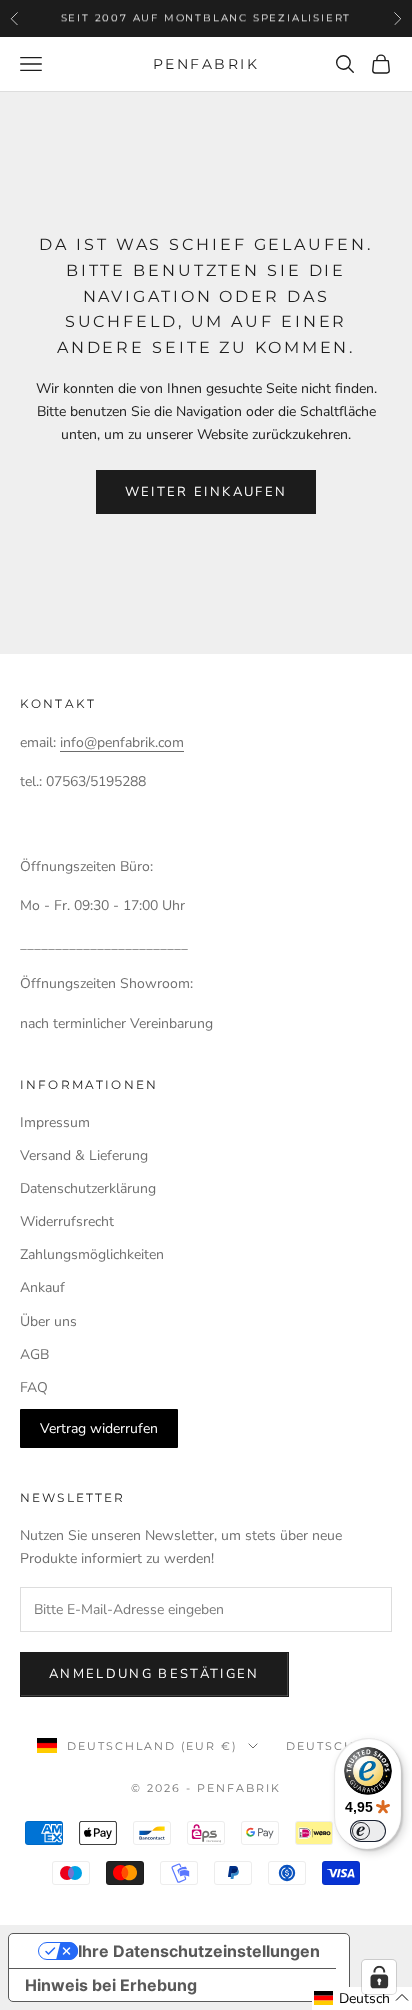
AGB (34, 1354)
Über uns (48, 1321)
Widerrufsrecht (67, 1221)
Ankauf (42, 1287)
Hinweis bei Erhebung (111, 1985)
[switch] (368, 1831)
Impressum (55, 1122)
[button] (362, 1998)
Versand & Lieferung (84, 1155)
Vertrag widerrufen (99, 1428)
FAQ (34, 1387)
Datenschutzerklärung (88, 1188)
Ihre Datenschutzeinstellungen (199, 1951)
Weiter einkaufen (206, 492)
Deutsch (320, 1746)
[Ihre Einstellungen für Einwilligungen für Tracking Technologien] (379, 1977)
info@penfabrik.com (122, 742)
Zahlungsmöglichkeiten (92, 1254)
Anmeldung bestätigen (154, 1674)
